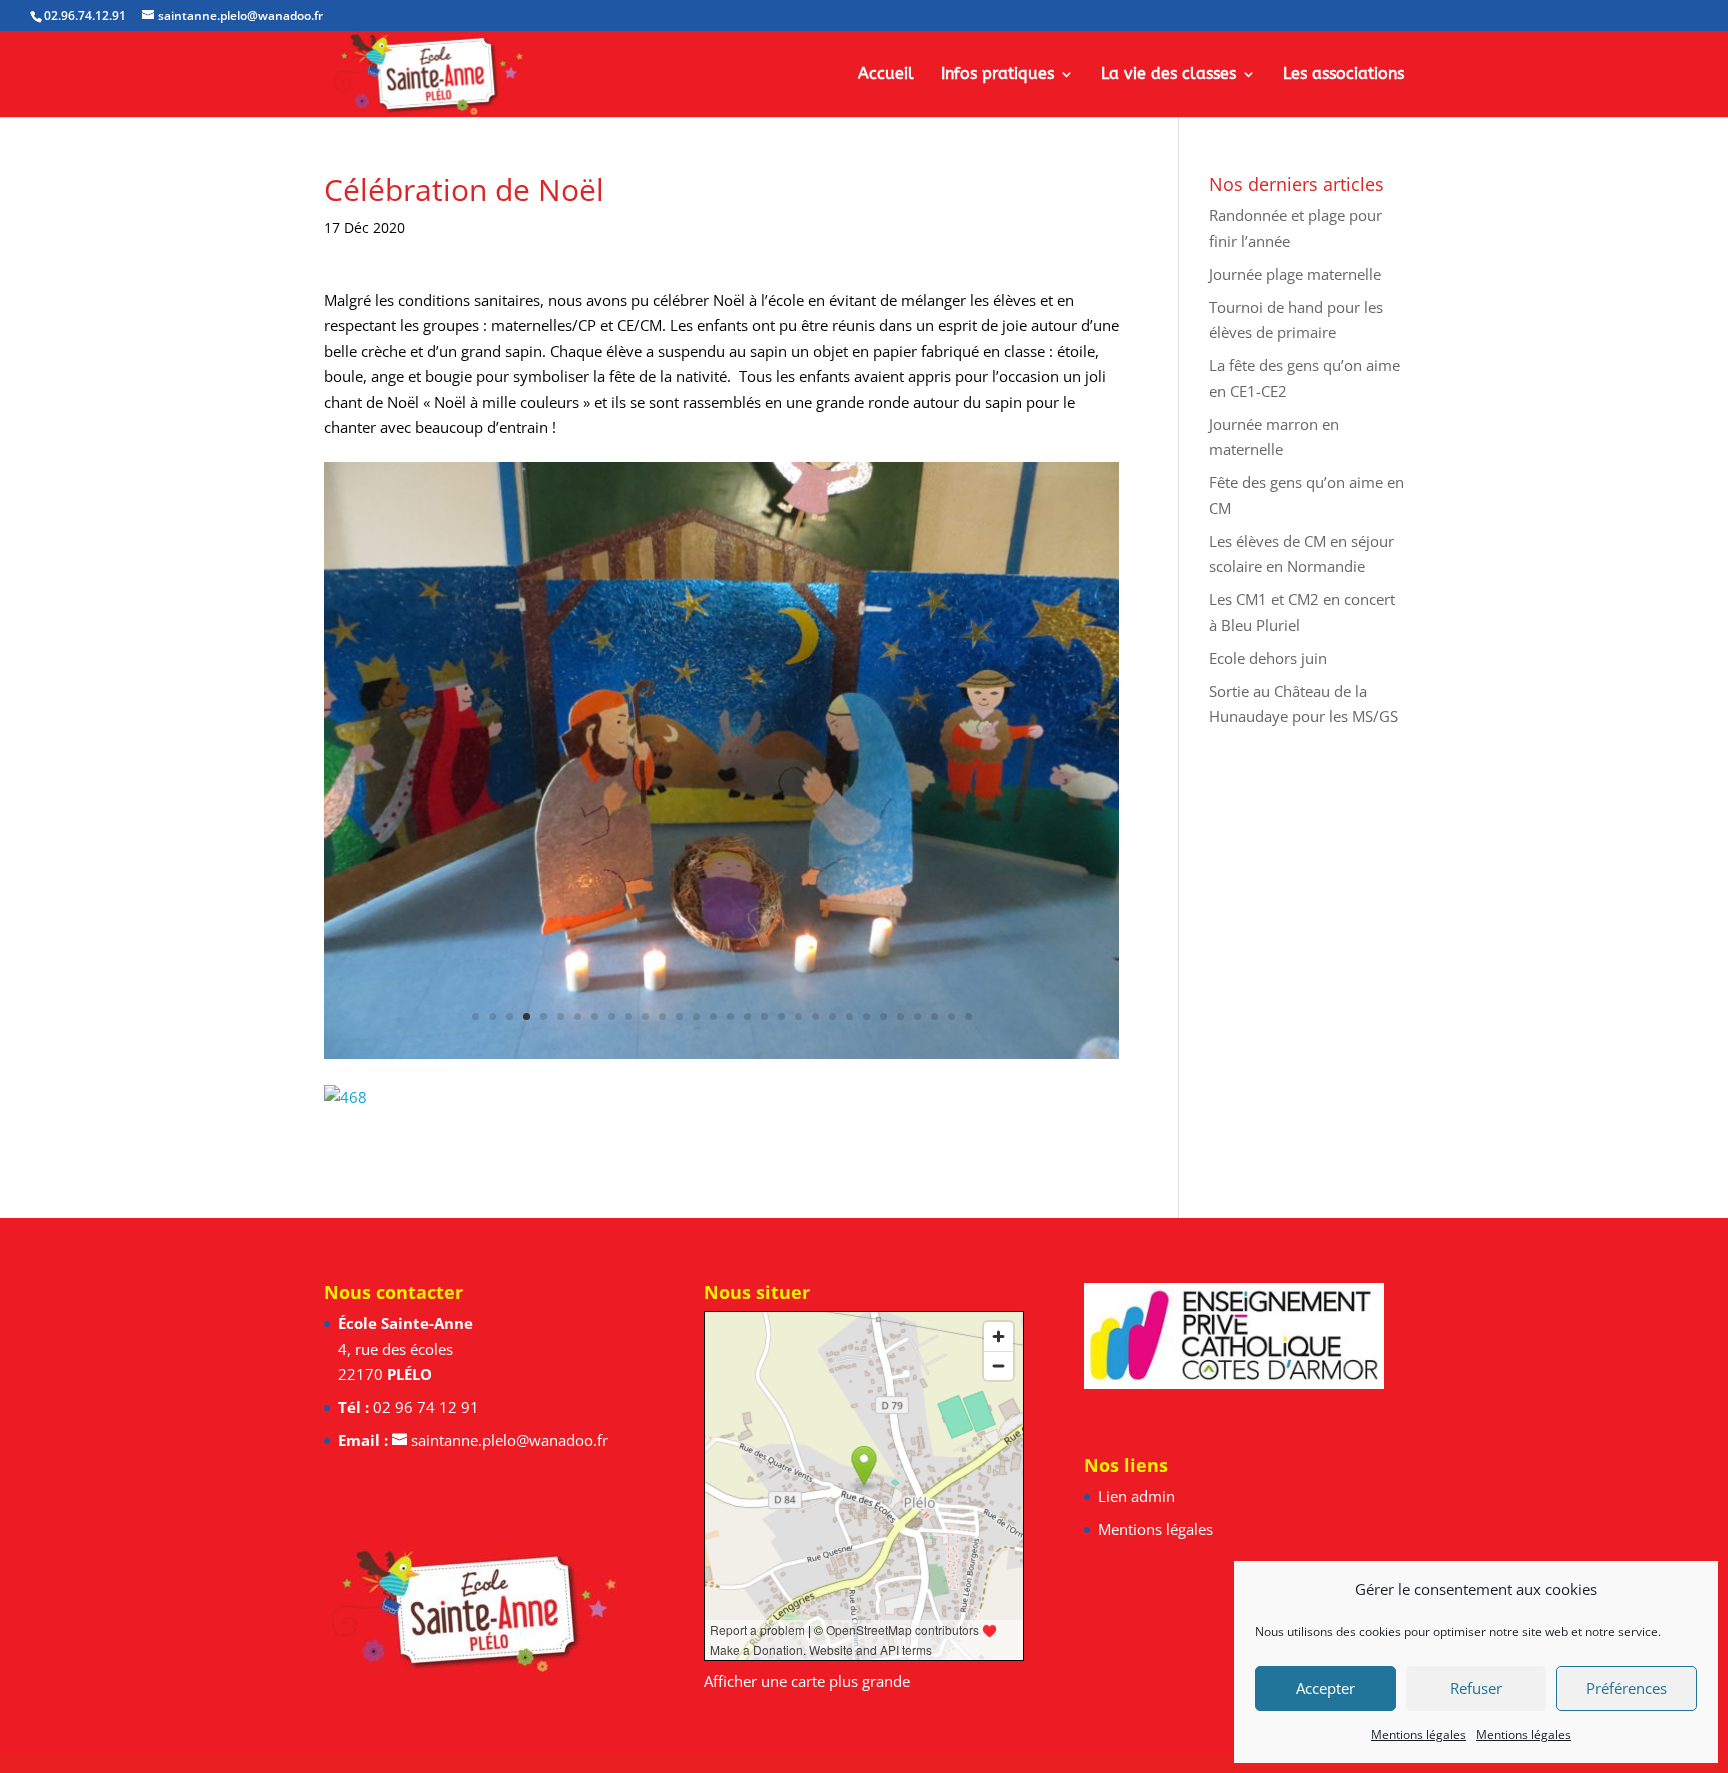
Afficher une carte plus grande (807, 1681)
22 (832, 1016)
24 (866, 1016)
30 (968, 1016)
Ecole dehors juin (1268, 658)
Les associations (1343, 75)
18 (764, 1016)
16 (730, 1016)
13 (679, 1016)
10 (628, 1016)
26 (900, 1016)
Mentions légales (1418, 1734)
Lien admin (1136, 1496)
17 (747, 1016)
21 (815, 1016)
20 (798, 1016)
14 (696, 1016)
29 (951, 1016)
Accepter (1325, 1688)
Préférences (1626, 1688)
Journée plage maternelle (1295, 274)
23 (849, 1016)
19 (781, 1016)
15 (713, 1016)
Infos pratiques (997, 75)
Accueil (886, 75)
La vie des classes (1168, 75)
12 (662, 1016)
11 (645, 1016)
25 (883, 1016)
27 (917, 1016)
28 (934, 1016)
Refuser (1476, 1688)
